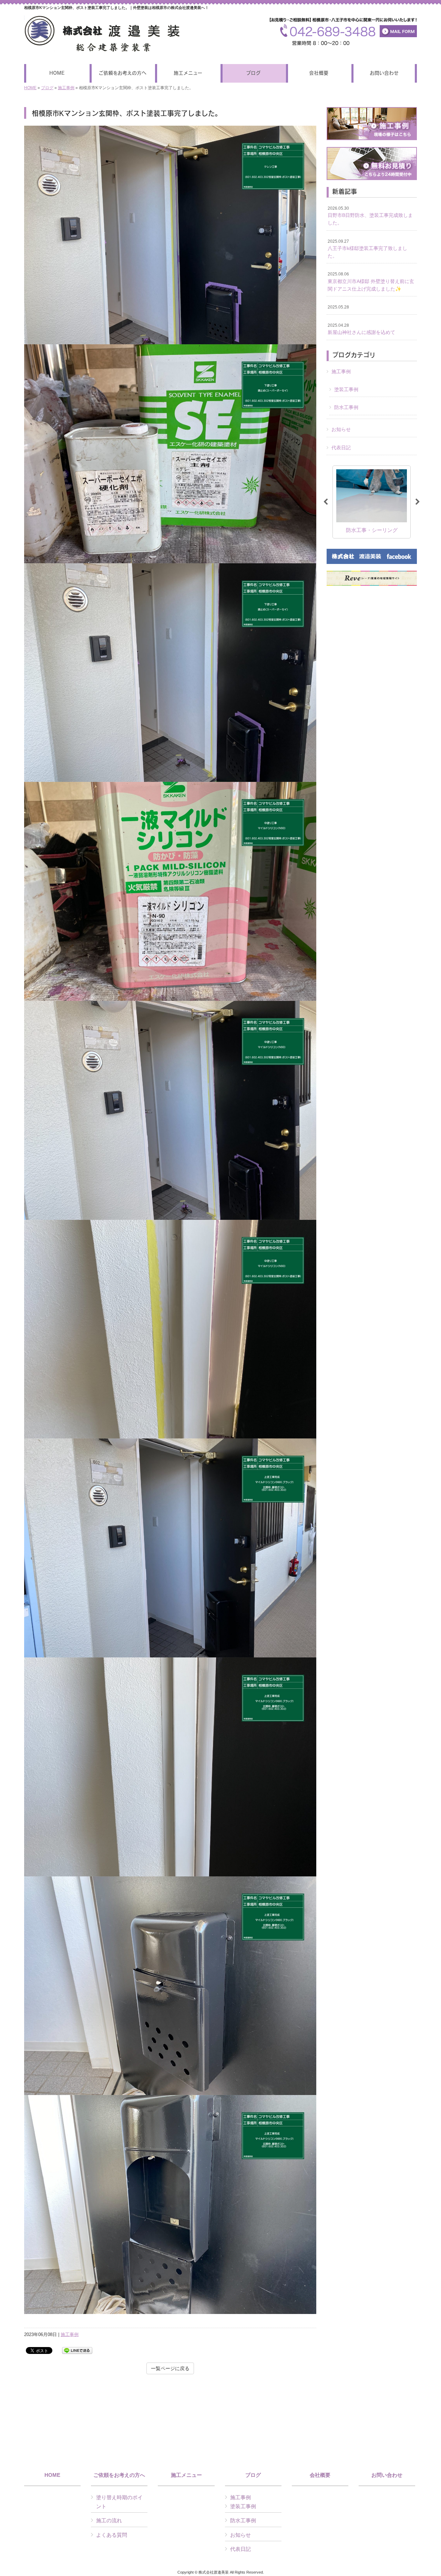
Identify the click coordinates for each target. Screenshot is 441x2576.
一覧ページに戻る (170, 2368)
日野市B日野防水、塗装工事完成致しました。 (370, 216)
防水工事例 (346, 407)
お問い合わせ (387, 2475)
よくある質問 (112, 2535)
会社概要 (320, 2475)
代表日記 (341, 448)
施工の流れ (109, 2520)
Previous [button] (326, 502)
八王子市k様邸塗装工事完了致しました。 (367, 249)
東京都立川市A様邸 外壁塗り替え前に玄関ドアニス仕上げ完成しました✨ (371, 281)
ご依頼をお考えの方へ (119, 2475)
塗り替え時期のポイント (119, 2502)
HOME (30, 88)
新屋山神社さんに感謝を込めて (361, 329)
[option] (372, 502)
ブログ (47, 88)
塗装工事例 (346, 389)
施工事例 (66, 88)
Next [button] (418, 502)
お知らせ (341, 429)
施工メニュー (186, 2475)
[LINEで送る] (77, 2350)
